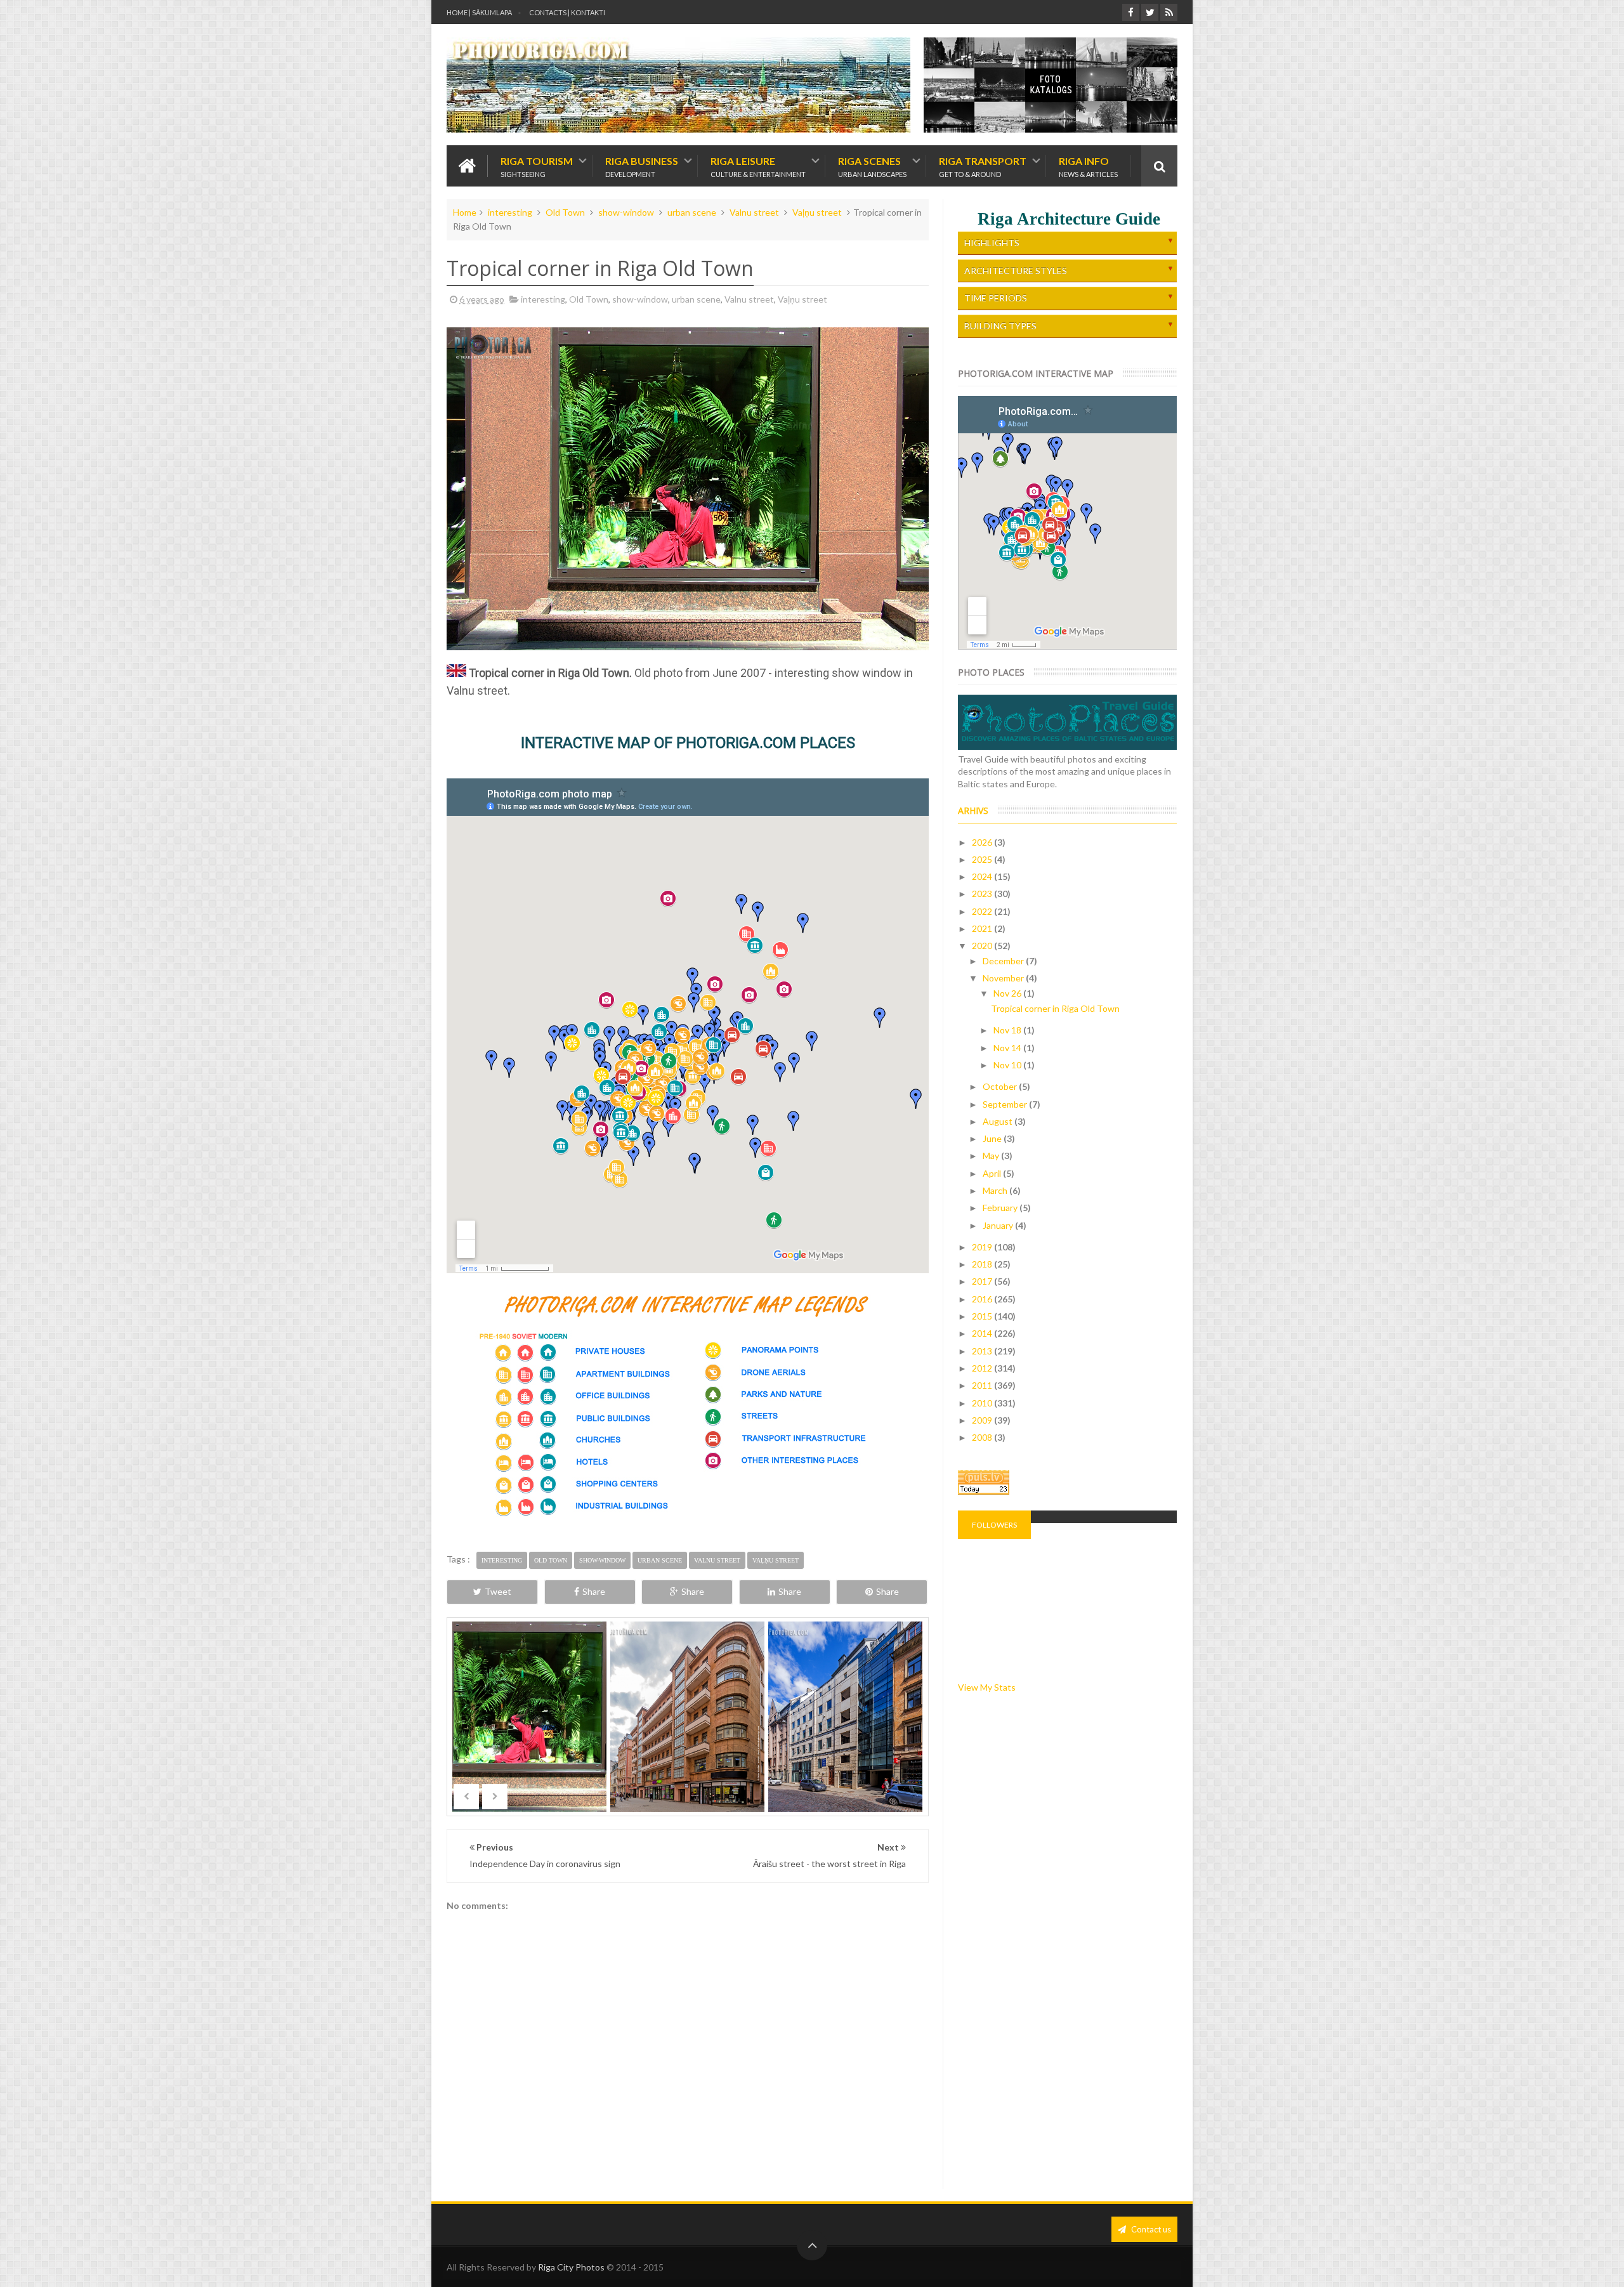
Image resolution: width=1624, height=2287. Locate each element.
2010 (983, 1403)
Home (465, 212)
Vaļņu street (817, 212)
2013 (983, 1351)
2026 (983, 842)
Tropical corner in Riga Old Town (1055, 1008)
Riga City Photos (571, 2267)
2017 (983, 1281)
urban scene (692, 212)
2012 (983, 1368)
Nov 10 (1008, 1065)
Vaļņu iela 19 (688, 1739)
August (999, 1121)
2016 (983, 1299)
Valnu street (754, 212)
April (993, 1173)
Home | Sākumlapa (479, 12)
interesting (510, 212)
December (1004, 961)
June (993, 1138)
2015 (983, 1316)
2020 (983, 946)
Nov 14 (1008, 1048)
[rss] (1169, 12)
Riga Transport (983, 166)
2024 (983, 876)
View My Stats (987, 1687)
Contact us (1150, 2229)
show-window (626, 212)
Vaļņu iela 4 (846, 1739)
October (1001, 1086)
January (999, 1225)
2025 (983, 859)
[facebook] (1131, 12)
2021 (983, 928)
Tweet (498, 1591)
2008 (983, 1437)
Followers (994, 1525)
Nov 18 (1008, 1030)
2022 (983, 911)
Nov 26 (1008, 993)
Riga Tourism (537, 166)
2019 (983, 1247)
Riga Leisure (758, 166)
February (1001, 1208)
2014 (983, 1333)
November (1004, 978)
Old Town (565, 212)
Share (594, 1591)
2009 (983, 1420)
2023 (983, 894)
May (992, 1156)
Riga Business (642, 166)
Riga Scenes (872, 166)
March (996, 1190)
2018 (983, 1264)
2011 (983, 1385)
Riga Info (1088, 166)
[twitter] (1150, 12)
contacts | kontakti (567, 12)
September (1006, 1104)
